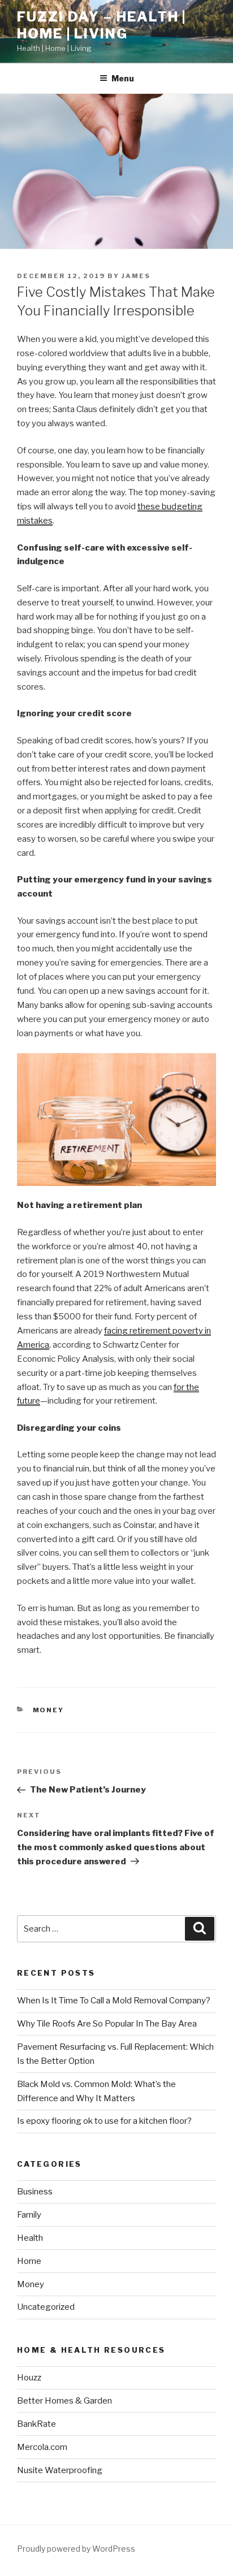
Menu (123, 78)
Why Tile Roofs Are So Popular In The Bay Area (107, 2024)
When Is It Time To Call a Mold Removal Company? (114, 2001)
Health (30, 2238)
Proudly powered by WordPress (76, 2549)
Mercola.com (42, 2447)
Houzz (29, 2378)
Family (29, 2215)
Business (35, 2192)
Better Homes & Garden (64, 2401)
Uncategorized (46, 2307)
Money (49, 1710)
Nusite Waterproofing (60, 2470)
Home (29, 2261)
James (136, 276)
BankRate (36, 2424)
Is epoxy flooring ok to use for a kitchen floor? (104, 2121)
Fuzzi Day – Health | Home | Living (102, 25)
